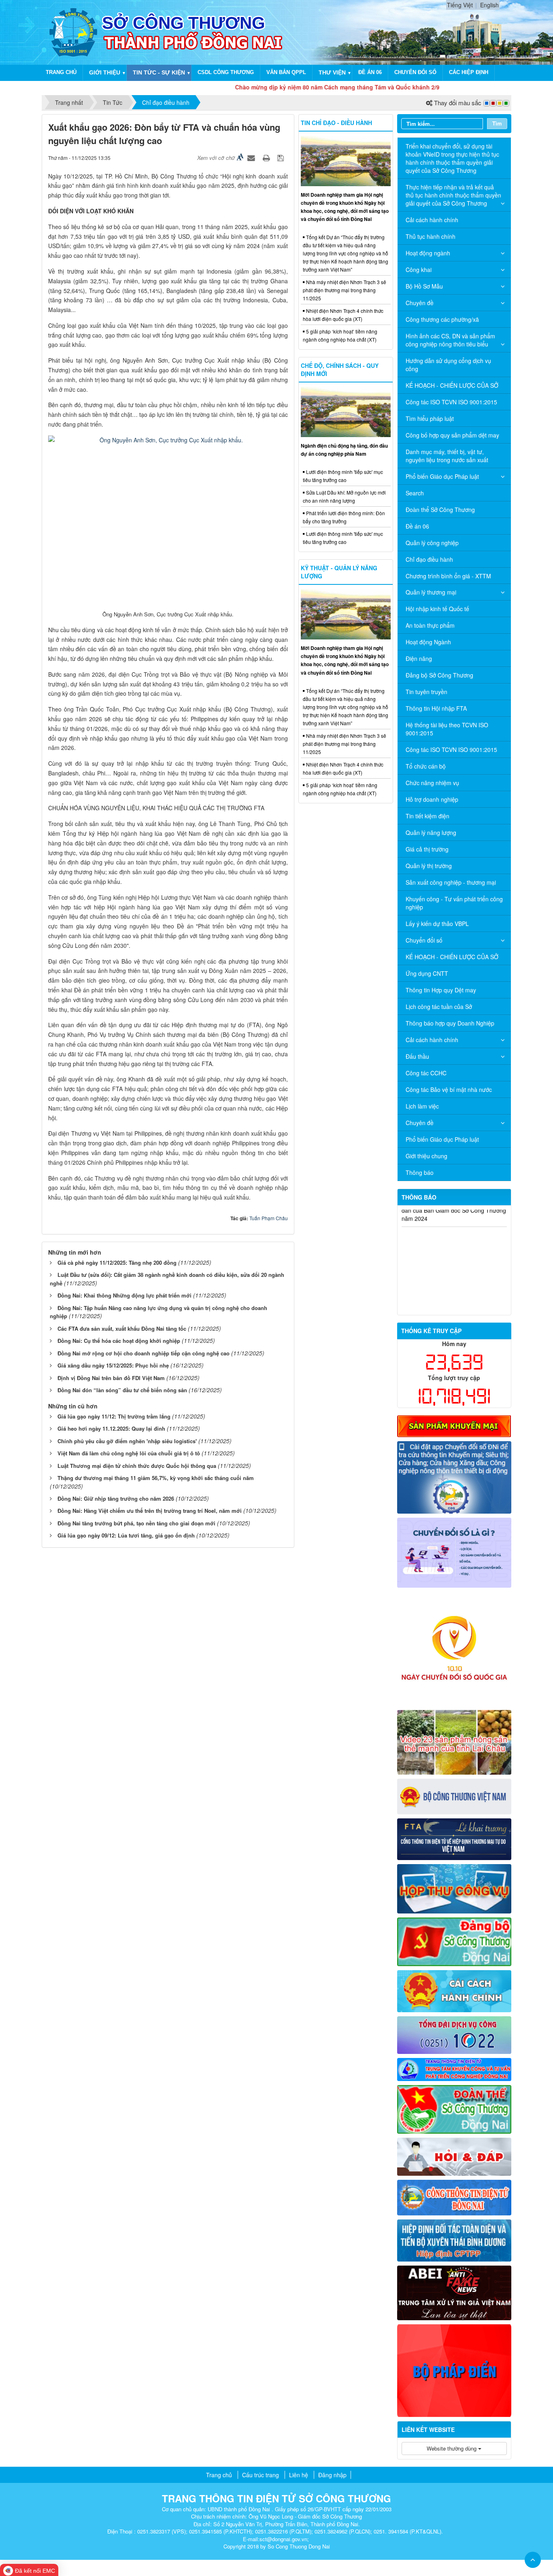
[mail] (454, 1888)
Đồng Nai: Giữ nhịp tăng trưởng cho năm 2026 (116, 1498)
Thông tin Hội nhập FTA (436, 708)
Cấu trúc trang (261, 2475)
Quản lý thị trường (429, 866)
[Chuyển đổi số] (454, 1552)
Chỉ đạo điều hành (429, 559)
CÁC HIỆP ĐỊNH (469, 72)
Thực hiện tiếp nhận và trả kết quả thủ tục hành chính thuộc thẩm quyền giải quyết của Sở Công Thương (453, 195)
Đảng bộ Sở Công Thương (439, 675)
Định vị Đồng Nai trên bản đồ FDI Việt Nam (111, 1378)
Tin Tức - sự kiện (159, 72)
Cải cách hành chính (432, 220)
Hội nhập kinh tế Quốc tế (437, 609)
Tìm (497, 123)
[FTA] (454, 1838)
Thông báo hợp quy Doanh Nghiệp (450, 1023)
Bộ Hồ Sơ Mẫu (424, 286)
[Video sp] (454, 1741)
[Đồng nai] (454, 2196)
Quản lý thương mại (431, 592)
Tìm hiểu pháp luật (430, 418)
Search (415, 493)
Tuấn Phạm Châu (269, 1218)
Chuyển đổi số (415, 72)
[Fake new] (454, 2292)
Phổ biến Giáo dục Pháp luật (442, 476)
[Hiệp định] (454, 2239)
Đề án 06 (370, 72)
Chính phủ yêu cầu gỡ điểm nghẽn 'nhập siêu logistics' (127, 1441)
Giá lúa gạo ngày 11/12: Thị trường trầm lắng (114, 1416)
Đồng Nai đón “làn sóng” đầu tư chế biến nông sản (122, 1390)
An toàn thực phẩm (430, 625)
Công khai (419, 270)
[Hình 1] (454, 1425)
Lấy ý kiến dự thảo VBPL (437, 924)
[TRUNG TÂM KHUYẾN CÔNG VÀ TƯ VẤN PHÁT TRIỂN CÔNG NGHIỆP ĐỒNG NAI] (454, 2068)
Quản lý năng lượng (431, 832)
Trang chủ (61, 72)
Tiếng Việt (460, 5)
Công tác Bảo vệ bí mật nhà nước (449, 1089)
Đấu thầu (417, 1056)
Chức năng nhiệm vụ (432, 783)
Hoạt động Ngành (428, 642)
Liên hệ (299, 2475)
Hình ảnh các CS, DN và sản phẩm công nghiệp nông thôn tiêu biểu (450, 340)
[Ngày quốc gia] (454, 1648)
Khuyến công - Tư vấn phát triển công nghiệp (454, 903)
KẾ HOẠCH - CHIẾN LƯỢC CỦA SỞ (452, 385)
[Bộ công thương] (454, 1796)
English (489, 5)
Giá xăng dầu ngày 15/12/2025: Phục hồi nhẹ (113, 1365)
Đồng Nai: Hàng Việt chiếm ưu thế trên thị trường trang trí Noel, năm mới (150, 1511)
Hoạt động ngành (428, 253)
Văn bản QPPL (286, 72)
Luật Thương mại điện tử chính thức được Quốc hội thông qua (137, 1466)
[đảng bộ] (454, 1941)
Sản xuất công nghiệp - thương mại (451, 882)
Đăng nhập (332, 2475)
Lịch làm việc (422, 1106)
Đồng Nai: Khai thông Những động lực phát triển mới (124, 1295)
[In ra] (267, 157)
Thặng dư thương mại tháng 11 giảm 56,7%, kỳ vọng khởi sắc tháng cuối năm (156, 1478)
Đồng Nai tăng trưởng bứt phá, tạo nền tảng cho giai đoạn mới (136, 1523)
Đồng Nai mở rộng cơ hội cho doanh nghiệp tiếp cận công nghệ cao (144, 1353)
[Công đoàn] (454, 2109)
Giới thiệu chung (426, 1156)
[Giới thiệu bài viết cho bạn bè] (252, 157)
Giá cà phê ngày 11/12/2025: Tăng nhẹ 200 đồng (117, 1263)
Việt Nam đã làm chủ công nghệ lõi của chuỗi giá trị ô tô (129, 1453)
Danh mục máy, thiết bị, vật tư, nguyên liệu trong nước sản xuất (447, 456)
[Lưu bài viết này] (282, 157)
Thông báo (420, 1172)
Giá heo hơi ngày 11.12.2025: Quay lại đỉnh (111, 1428)
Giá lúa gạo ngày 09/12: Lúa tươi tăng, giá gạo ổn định (126, 1535)
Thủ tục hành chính (431, 236)
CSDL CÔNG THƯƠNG (226, 72)
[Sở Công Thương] (73, 32)
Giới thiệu (105, 72)
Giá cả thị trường (427, 849)
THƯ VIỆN (332, 72)
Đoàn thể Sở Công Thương (440, 510)
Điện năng (419, 658)
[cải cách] (454, 1990)
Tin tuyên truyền (426, 692)
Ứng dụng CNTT (427, 973)
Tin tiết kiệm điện (428, 816)
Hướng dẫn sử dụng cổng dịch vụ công (448, 365)
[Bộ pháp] (454, 2370)
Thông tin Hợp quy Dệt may (441, 990)
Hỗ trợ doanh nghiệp (432, 799)
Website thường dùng (452, 2448)
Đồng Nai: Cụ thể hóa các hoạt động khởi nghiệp (119, 1341)
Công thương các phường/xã (442, 319)
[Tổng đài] (454, 2034)
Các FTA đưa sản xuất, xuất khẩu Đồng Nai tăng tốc (122, 1328)
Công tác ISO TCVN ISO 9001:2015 (451, 402)
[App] (454, 1476)
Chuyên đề (420, 303)
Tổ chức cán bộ (426, 766)
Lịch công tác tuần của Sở (439, 1007)
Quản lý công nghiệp (432, 543)
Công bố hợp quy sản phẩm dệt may (452, 435)
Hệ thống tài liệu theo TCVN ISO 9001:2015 (447, 729)
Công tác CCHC (426, 1073)
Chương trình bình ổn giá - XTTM (448, 576)
